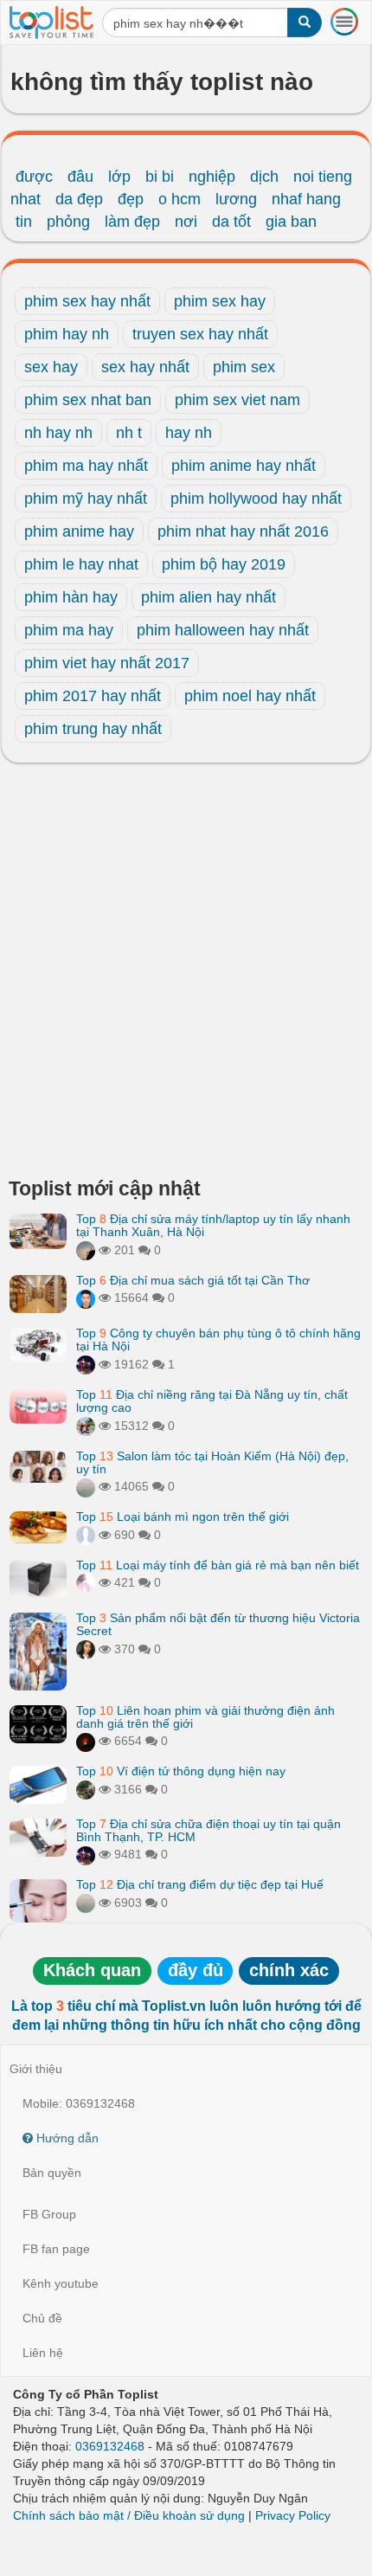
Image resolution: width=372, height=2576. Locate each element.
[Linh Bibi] (86, 1535)
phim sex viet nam (237, 400)
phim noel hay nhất (250, 696)
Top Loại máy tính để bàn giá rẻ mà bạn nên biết (218, 1565)
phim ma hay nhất (86, 466)
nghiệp (212, 177)
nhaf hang (306, 199)
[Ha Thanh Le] (86, 1789)
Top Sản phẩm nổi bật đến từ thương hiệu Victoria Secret (218, 1624)
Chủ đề (42, 2318)
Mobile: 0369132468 (79, 2103)
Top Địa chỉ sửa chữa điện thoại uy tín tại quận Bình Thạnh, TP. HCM (208, 1830)
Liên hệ (43, 2353)
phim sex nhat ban (88, 400)
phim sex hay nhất (87, 301)
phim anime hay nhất (244, 466)
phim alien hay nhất (208, 597)
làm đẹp (132, 222)
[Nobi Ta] (86, 1298)
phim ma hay (69, 630)
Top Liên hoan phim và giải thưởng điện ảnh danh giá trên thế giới (205, 1717)
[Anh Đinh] (86, 1741)
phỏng (68, 222)
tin (24, 222)
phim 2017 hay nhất (93, 696)
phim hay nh (67, 334)
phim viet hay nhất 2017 (107, 663)
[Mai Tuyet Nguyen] (86, 1426)
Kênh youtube (61, 2283)
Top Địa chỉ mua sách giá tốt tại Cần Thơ (193, 1280)
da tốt (231, 222)
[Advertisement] (186, 975)
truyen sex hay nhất (200, 334)
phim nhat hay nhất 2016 (243, 531)
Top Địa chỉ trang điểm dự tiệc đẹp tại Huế (200, 1884)
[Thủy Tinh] (86, 1582)
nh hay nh (58, 433)
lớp (119, 177)
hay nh (189, 433)
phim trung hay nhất (93, 729)
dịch (264, 177)
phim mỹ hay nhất (86, 499)
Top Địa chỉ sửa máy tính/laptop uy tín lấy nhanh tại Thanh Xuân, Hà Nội (213, 1225)
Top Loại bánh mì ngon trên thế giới (183, 1517)
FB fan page (56, 2249)
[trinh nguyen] (86, 1486)
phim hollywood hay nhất (256, 499)
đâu (80, 177)
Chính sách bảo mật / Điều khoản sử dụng (129, 2515)
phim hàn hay (71, 597)
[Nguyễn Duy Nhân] (86, 1250)
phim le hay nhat (81, 564)
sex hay (51, 367)
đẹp (131, 199)
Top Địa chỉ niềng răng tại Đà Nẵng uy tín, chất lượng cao (212, 1401)
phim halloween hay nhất (223, 630)
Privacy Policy (293, 2515)
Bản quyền (52, 2173)
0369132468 (110, 2446)
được (34, 177)
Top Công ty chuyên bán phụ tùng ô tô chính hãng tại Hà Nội (218, 1340)
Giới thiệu (36, 2069)
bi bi (160, 177)
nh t (129, 433)
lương (236, 199)
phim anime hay (79, 531)
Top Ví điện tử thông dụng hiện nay (181, 1771)
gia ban (291, 222)
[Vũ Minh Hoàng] (86, 1364)
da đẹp (79, 199)
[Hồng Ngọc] (86, 1649)
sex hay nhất (145, 367)
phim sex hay (220, 301)
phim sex (244, 367)
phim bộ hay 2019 (224, 564)
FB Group (49, 2214)
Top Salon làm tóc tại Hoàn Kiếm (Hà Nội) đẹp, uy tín (212, 1462)
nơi (186, 222)
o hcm (180, 199)
